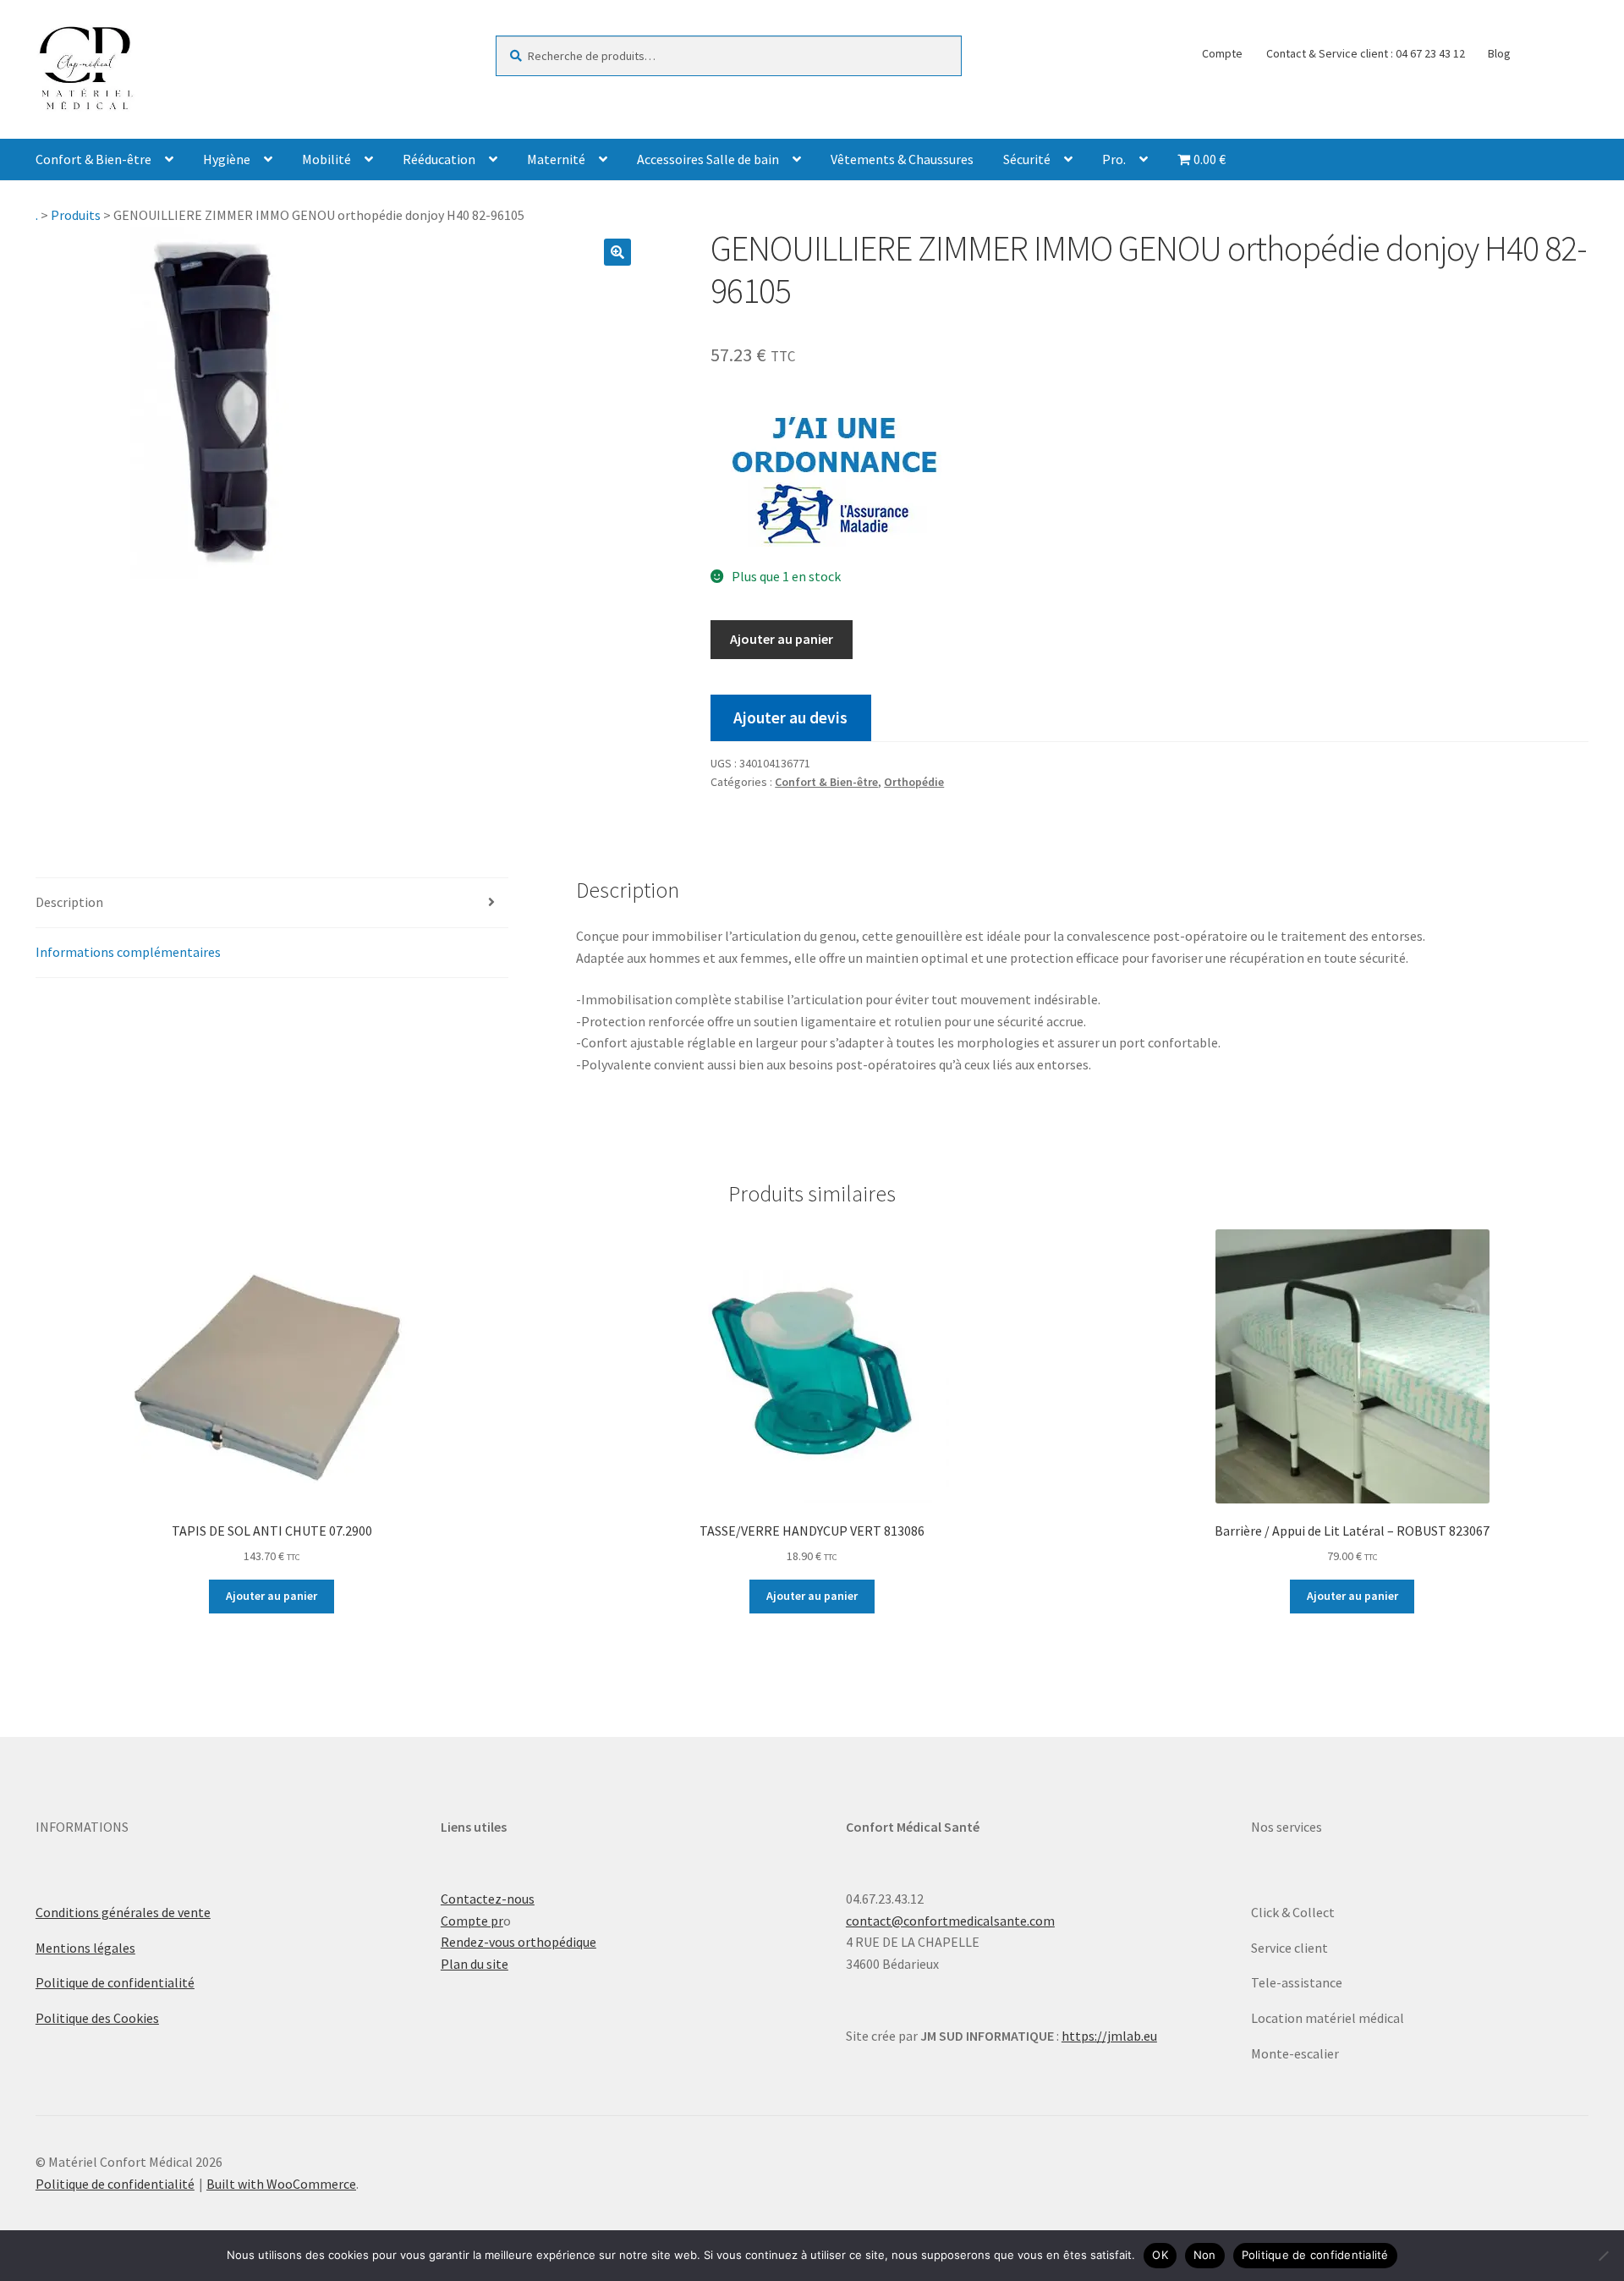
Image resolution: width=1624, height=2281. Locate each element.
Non (1205, 2255)
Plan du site (475, 1964)
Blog (1499, 53)
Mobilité (326, 159)
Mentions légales (85, 1948)
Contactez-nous (488, 1899)
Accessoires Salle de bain (708, 159)
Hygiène (227, 159)
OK (1160, 2255)
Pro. (1114, 159)
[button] (617, 252)
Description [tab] (69, 902)
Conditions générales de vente (123, 1912)
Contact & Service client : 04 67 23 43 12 (1366, 53)
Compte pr (472, 1921)
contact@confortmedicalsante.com (950, 1921)
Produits (76, 215)
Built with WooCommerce (281, 2184)
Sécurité (1027, 159)
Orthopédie (914, 782)
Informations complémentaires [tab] (128, 952)
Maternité (556, 159)
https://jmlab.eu (1109, 2036)
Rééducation (439, 159)
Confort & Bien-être (93, 159)
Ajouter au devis (790, 717)
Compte (1222, 53)
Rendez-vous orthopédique (518, 1942)
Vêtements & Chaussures (902, 159)
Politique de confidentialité (115, 1982)
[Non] (1603, 2256)
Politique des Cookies (97, 2018)
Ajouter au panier (782, 639)
